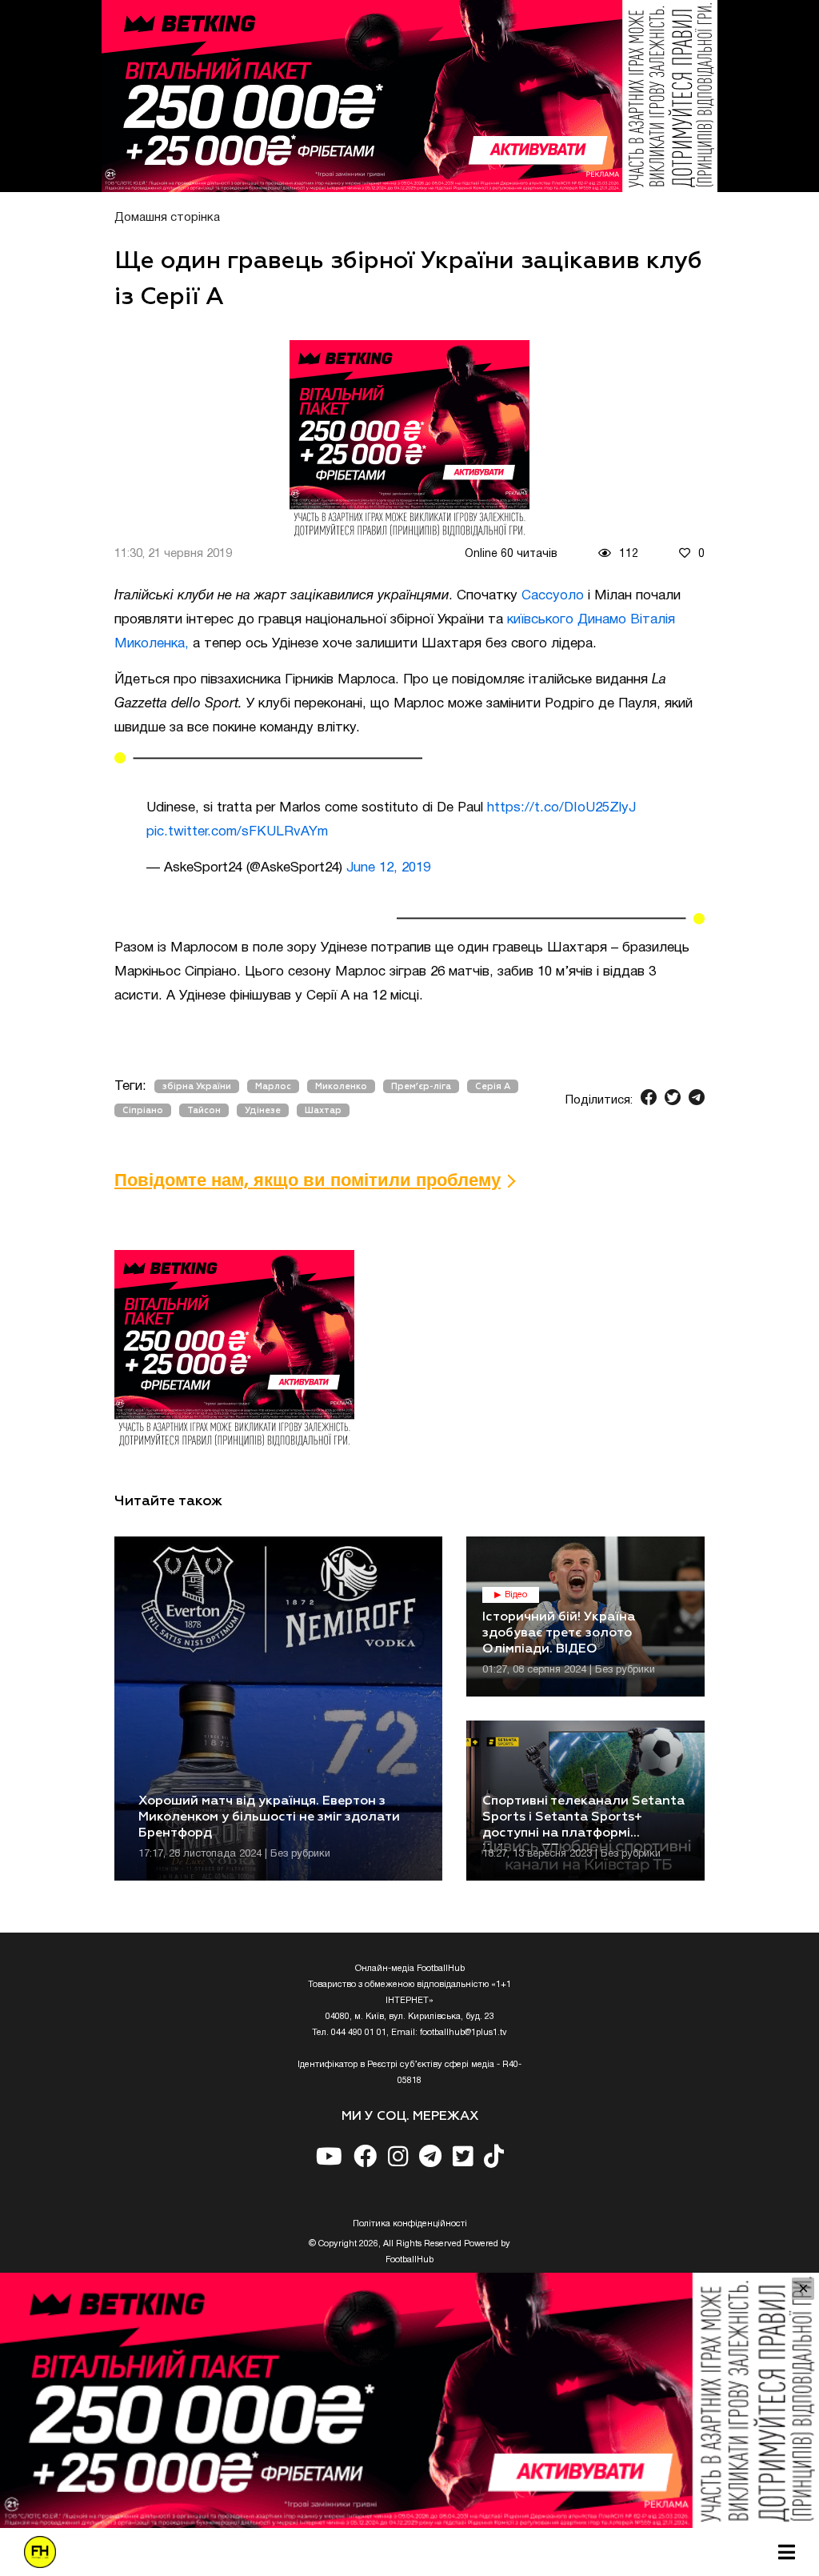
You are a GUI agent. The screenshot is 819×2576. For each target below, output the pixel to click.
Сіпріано (143, 1110)
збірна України (197, 1086)
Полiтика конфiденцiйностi (410, 2224)
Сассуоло (551, 596)
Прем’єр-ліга (421, 1086)
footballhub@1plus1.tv (463, 2033)
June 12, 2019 (388, 868)
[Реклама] (409, 96)
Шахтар (323, 1110)
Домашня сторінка (167, 218)
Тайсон (204, 1110)
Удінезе (263, 1110)
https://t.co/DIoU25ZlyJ (561, 808)
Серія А (493, 1086)
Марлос (273, 1086)
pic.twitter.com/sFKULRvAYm (237, 832)
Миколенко (341, 1086)
